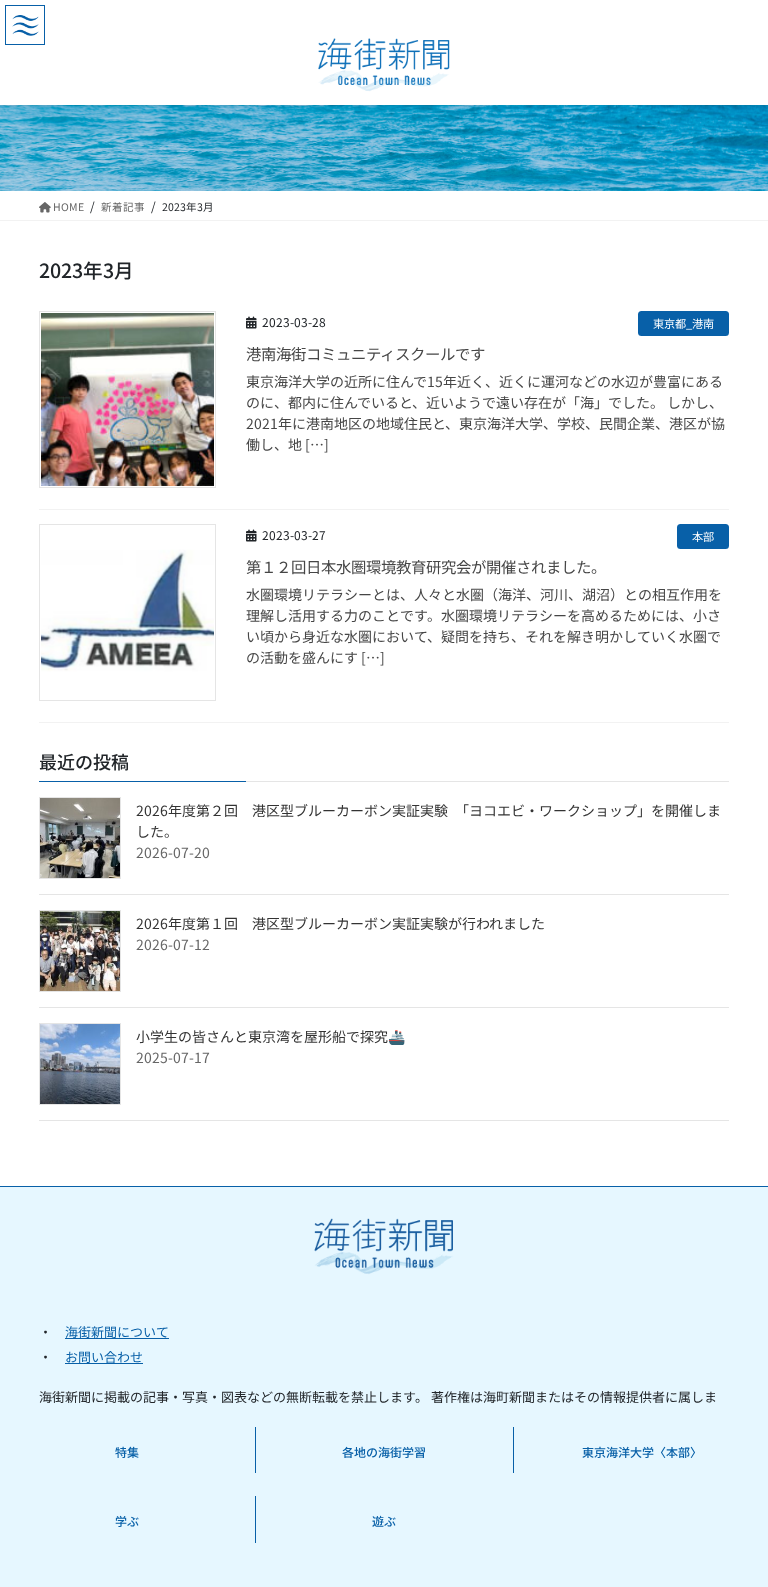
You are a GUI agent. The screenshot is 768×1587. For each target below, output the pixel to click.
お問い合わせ (104, 1356)
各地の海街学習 (384, 1451)
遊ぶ (384, 1520)
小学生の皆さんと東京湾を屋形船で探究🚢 (270, 1036)
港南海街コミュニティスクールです (365, 353)
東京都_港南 (683, 323)
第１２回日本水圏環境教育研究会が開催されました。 (426, 566)
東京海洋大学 (618, 1451)
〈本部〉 (678, 1451)
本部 (703, 536)
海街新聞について (117, 1331)
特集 (127, 1451)
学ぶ (127, 1520)
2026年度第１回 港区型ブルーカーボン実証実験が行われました (340, 923)
